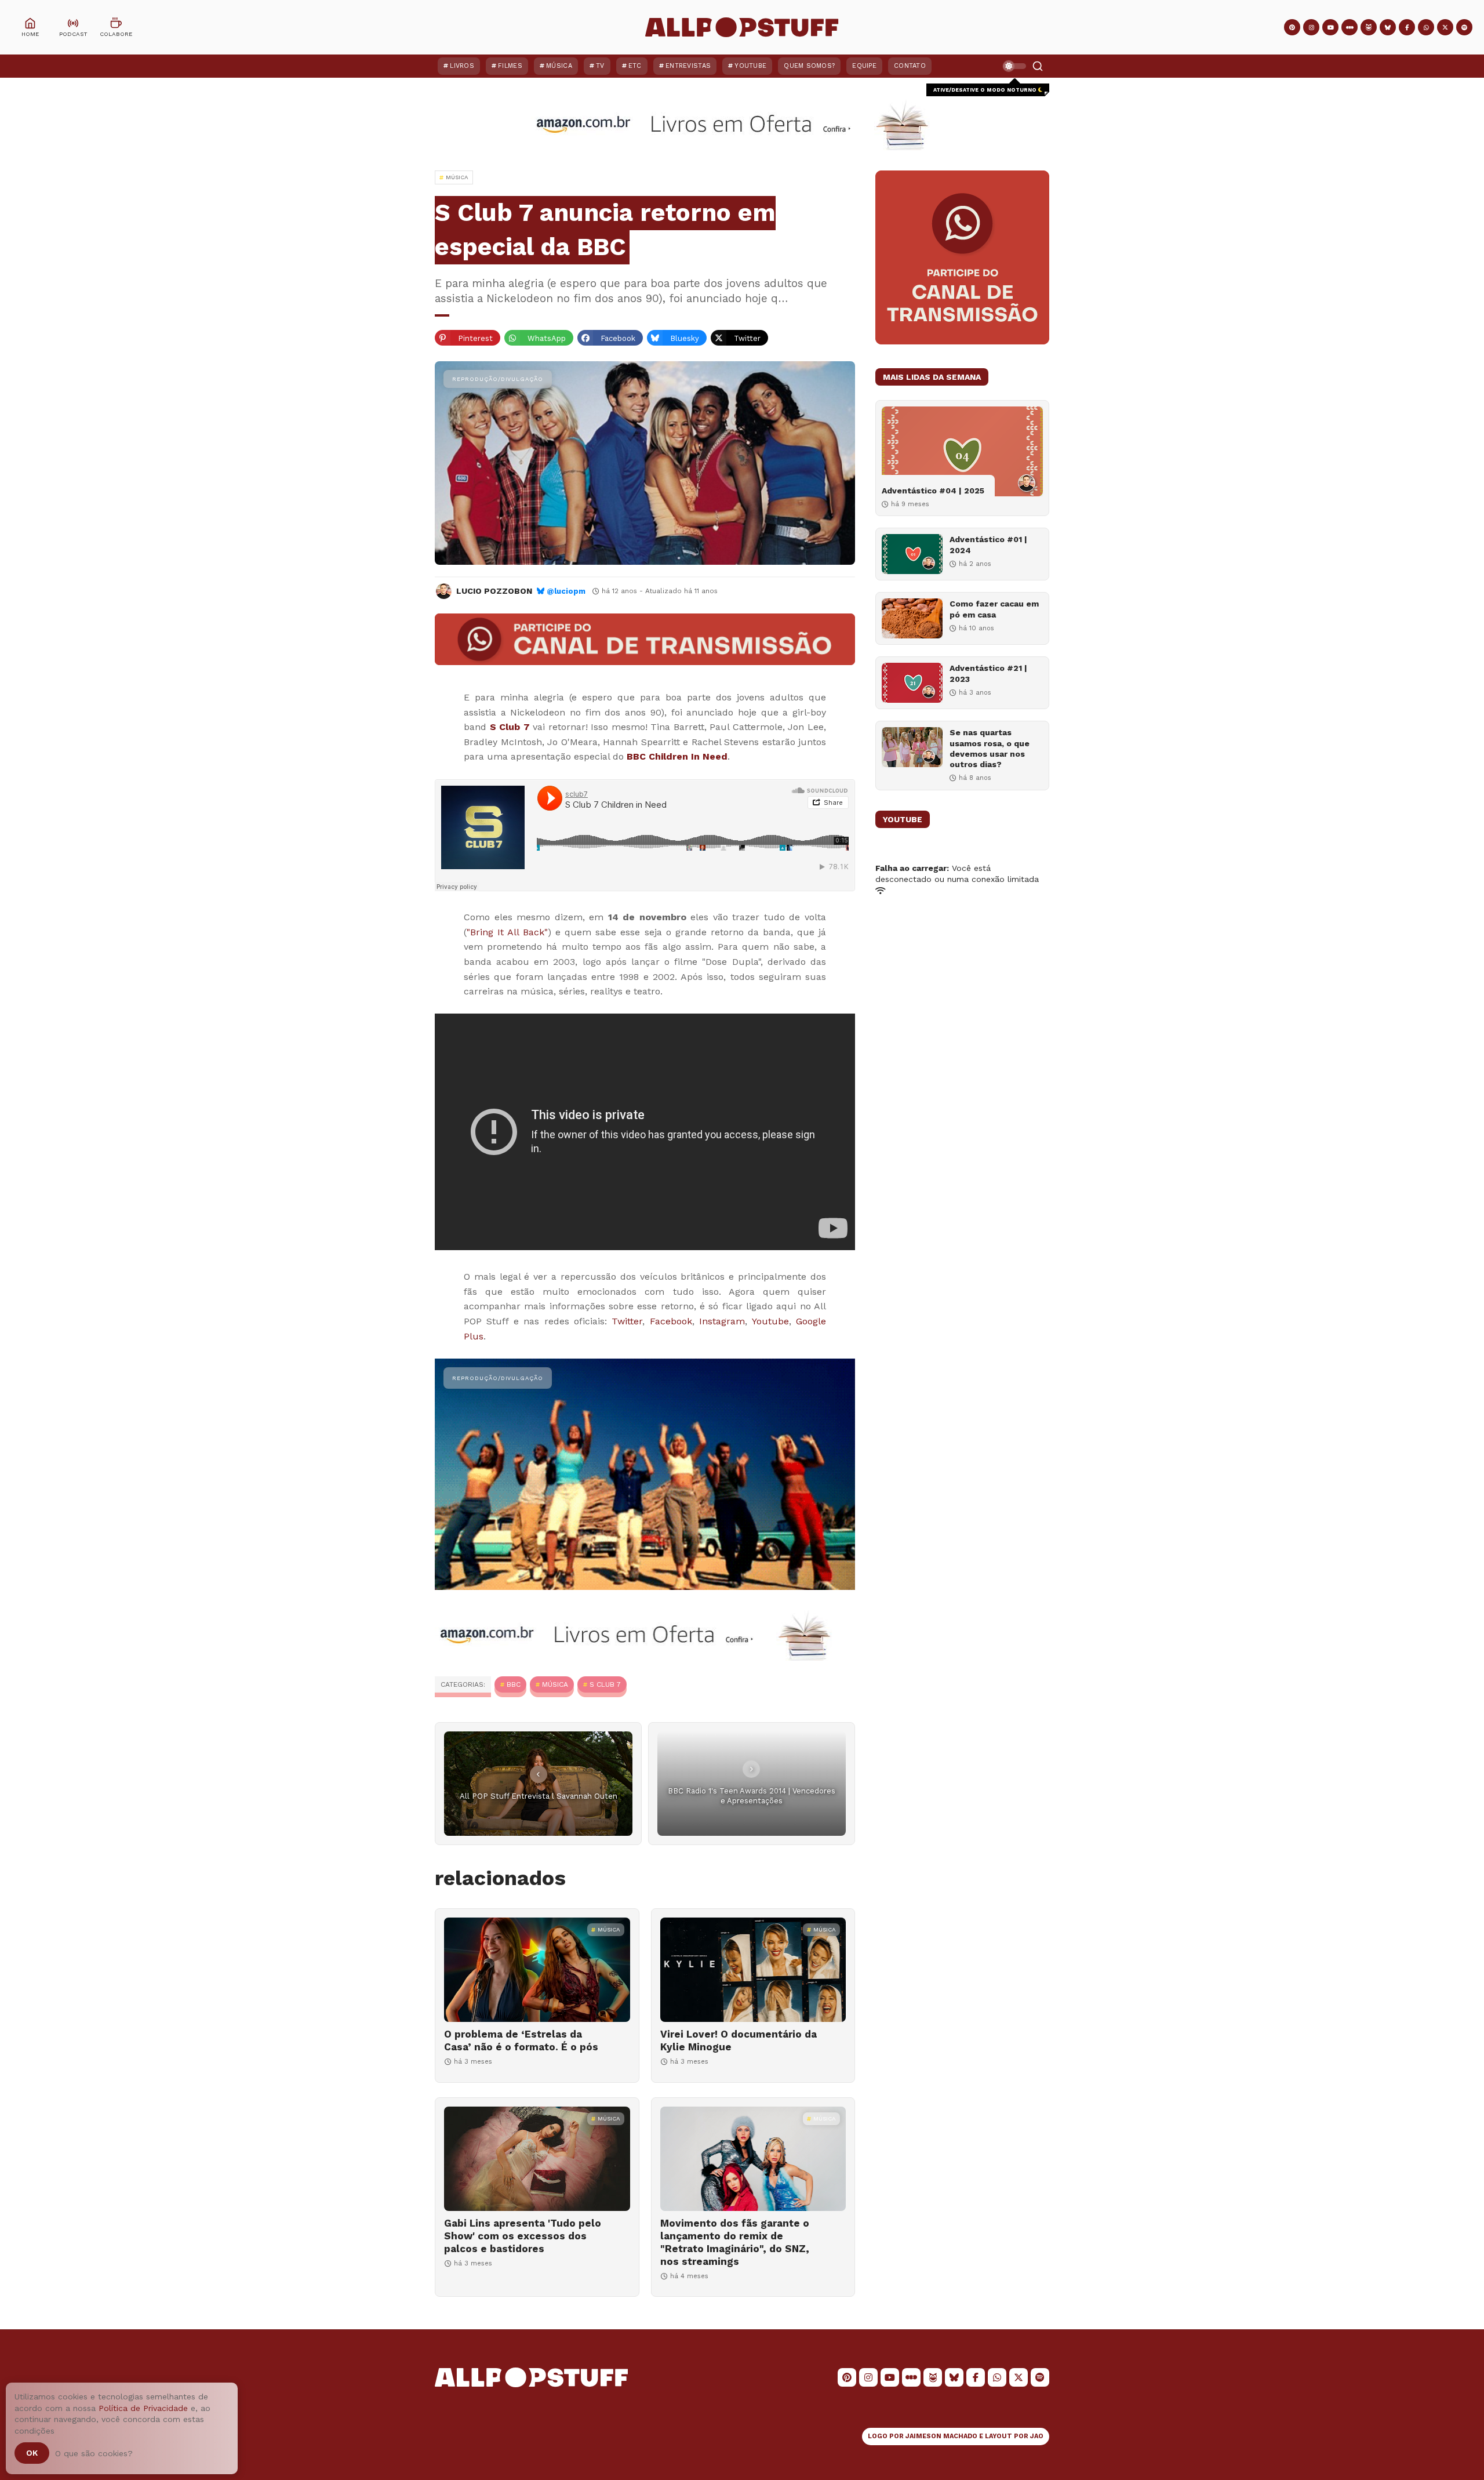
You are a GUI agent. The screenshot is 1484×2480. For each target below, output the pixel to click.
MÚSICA (555, 1684)
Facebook (671, 1321)
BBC (514, 1684)
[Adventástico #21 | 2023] (912, 683)
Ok (32, 2453)
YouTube (750, 66)
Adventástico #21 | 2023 (988, 673)
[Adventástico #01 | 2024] (912, 554)
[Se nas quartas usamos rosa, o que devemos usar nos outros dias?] (912, 747)
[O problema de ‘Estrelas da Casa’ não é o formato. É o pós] (537, 1970)
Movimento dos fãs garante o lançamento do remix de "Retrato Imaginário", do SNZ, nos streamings (735, 2242)
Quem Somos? (809, 66)
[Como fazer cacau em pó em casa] (912, 618)
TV (600, 66)
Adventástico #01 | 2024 (988, 544)
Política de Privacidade (143, 2408)
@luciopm (566, 591)
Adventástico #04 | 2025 (933, 491)
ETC (635, 66)
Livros (462, 66)
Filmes (510, 66)
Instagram (722, 1321)
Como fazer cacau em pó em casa (994, 609)
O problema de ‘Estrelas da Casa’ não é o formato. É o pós (521, 2040)
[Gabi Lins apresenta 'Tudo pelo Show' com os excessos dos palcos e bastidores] (537, 2159)
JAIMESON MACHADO (941, 2436)
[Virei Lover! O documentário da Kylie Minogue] (753, 1970)
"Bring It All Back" (507, 932)
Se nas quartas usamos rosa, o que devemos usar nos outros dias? (990, 748)
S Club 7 (510, 727)
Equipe (864, 66)
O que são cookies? (94, 2453)
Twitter (627, 1321)
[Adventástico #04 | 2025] (962, 451)
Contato (910, 66)
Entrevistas (688, 66)
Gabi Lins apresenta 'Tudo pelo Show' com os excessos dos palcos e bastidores (523, 2236)
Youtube (770, 1321)
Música (559, 66)
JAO (1037, 2436)
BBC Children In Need (677, 756)
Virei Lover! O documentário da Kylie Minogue (739, 2040)
